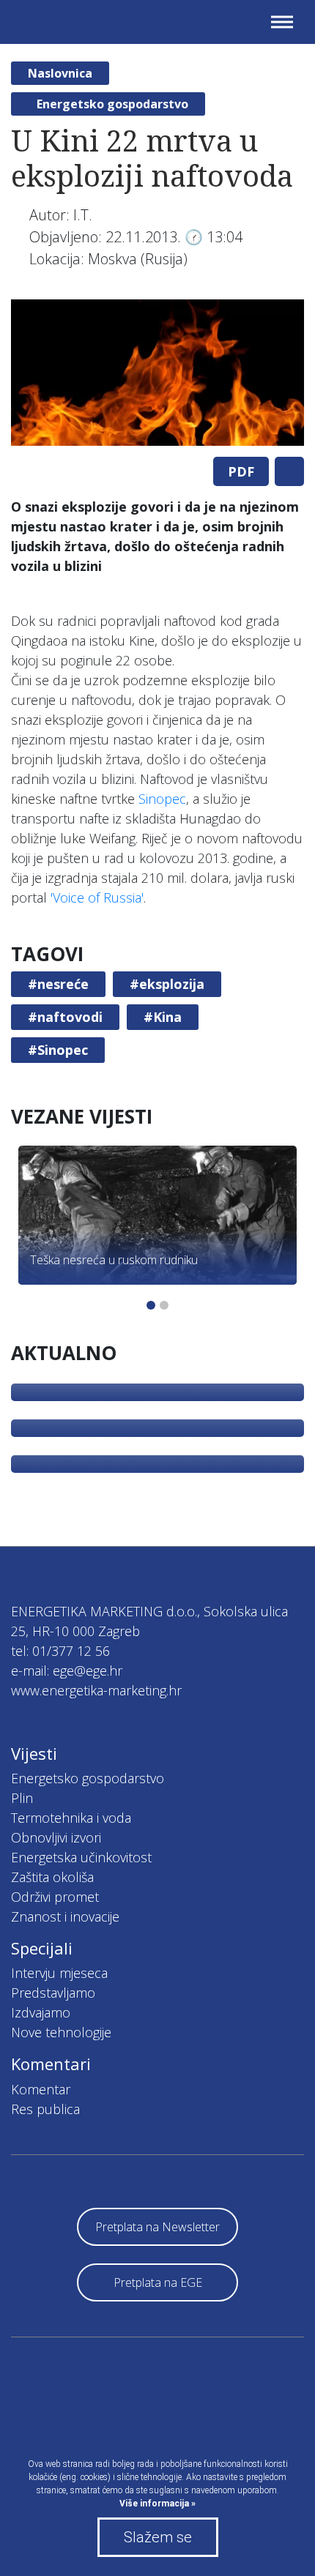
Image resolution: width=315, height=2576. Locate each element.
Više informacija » (157, 2504)
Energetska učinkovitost (81, 1857)
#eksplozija (167, 984)
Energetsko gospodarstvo (112, 104)
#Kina (163, 1017)
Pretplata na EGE (158, 2282)
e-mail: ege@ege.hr (67, 1670)
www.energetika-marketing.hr (96, 1690)
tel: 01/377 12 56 (60, 1651)
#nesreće (58, 984)
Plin (22, 1798)
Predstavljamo (53, 1993)
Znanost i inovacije (65, 1916)
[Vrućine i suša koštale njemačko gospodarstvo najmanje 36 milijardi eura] (157, 1428)
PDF (241, 471)
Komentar (41, 2089)
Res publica (45, 2109)
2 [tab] (164, 1305)
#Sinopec (58, 1050)
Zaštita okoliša (52, 1877)
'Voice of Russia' (97, 897)
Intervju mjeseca (59, 1973)
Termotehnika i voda (71, 1818)
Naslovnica (60, 73)
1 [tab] (151, 1305)
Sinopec (162, 799)
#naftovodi (65, 1017)
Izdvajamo (41, 2012)
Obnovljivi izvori (56, 1837)
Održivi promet (55, 1897)
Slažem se (158, 2537)
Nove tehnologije (61, 2032)
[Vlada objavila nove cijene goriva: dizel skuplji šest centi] (157, 1464)
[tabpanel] (157, 373)
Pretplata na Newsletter (157, 2227)
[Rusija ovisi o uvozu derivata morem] (157, 1392)
